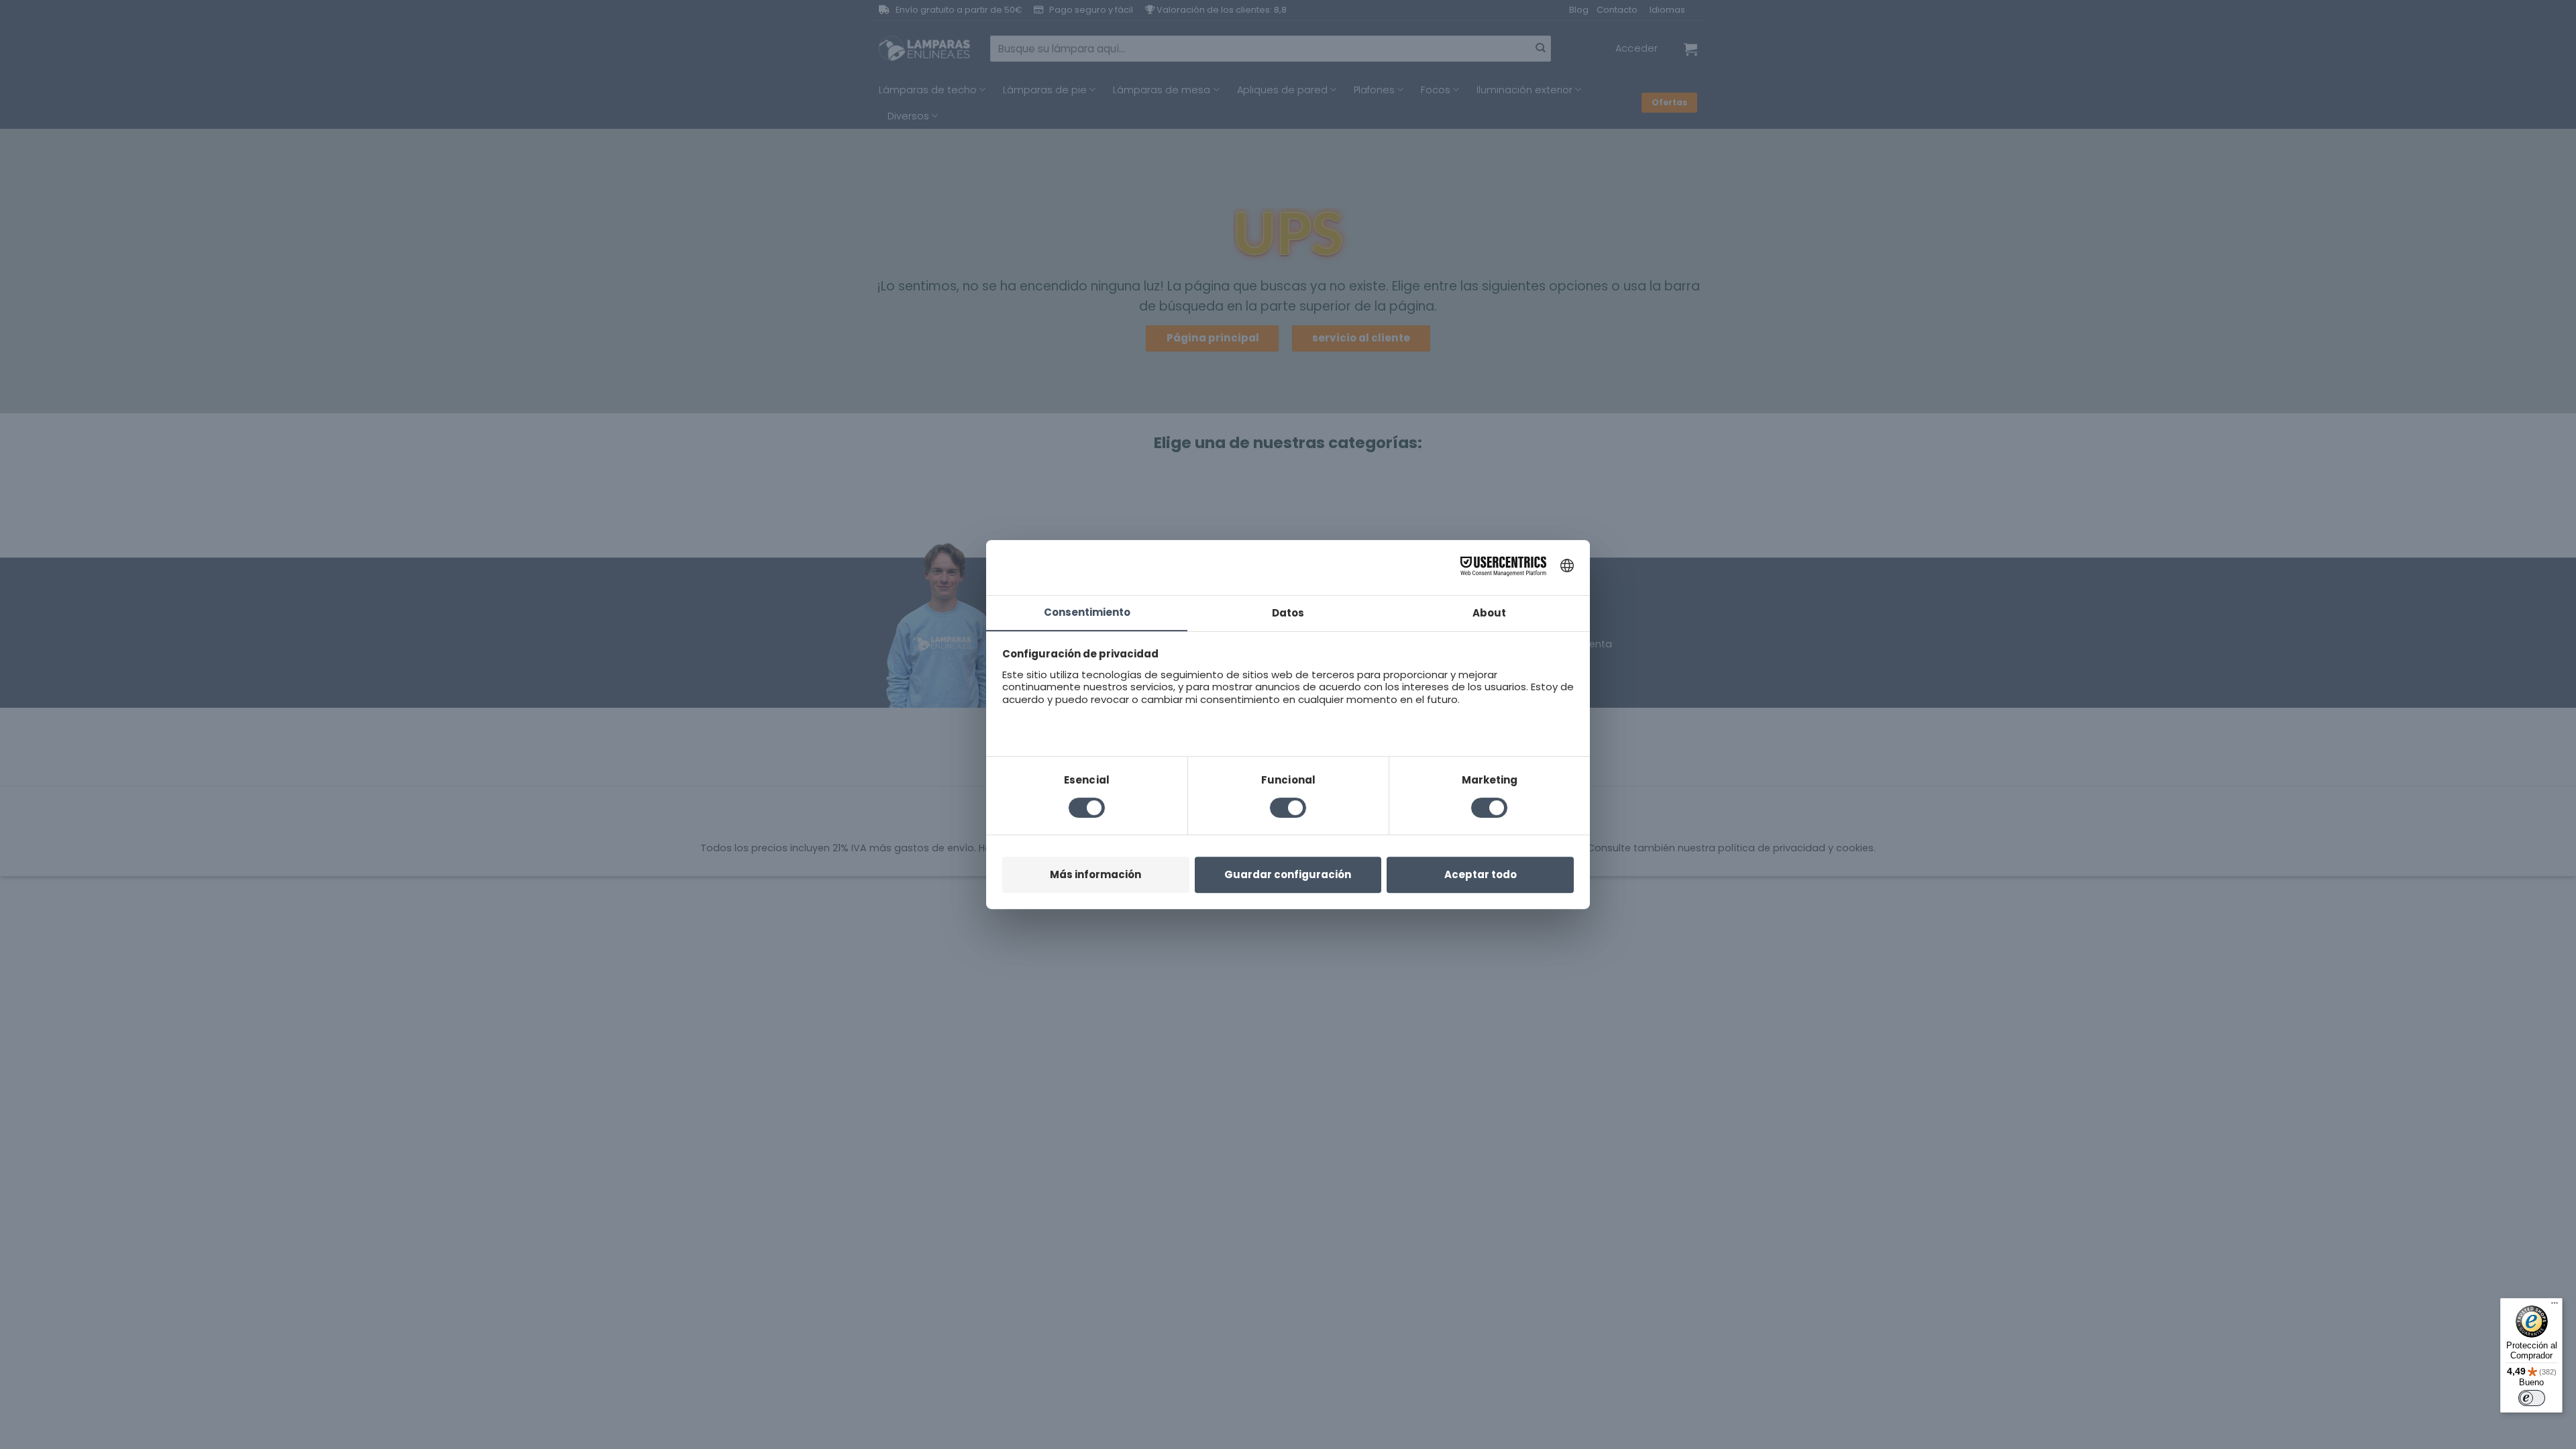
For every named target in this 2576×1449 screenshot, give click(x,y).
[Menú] (2555, 1306)
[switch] (2532, 1398)
